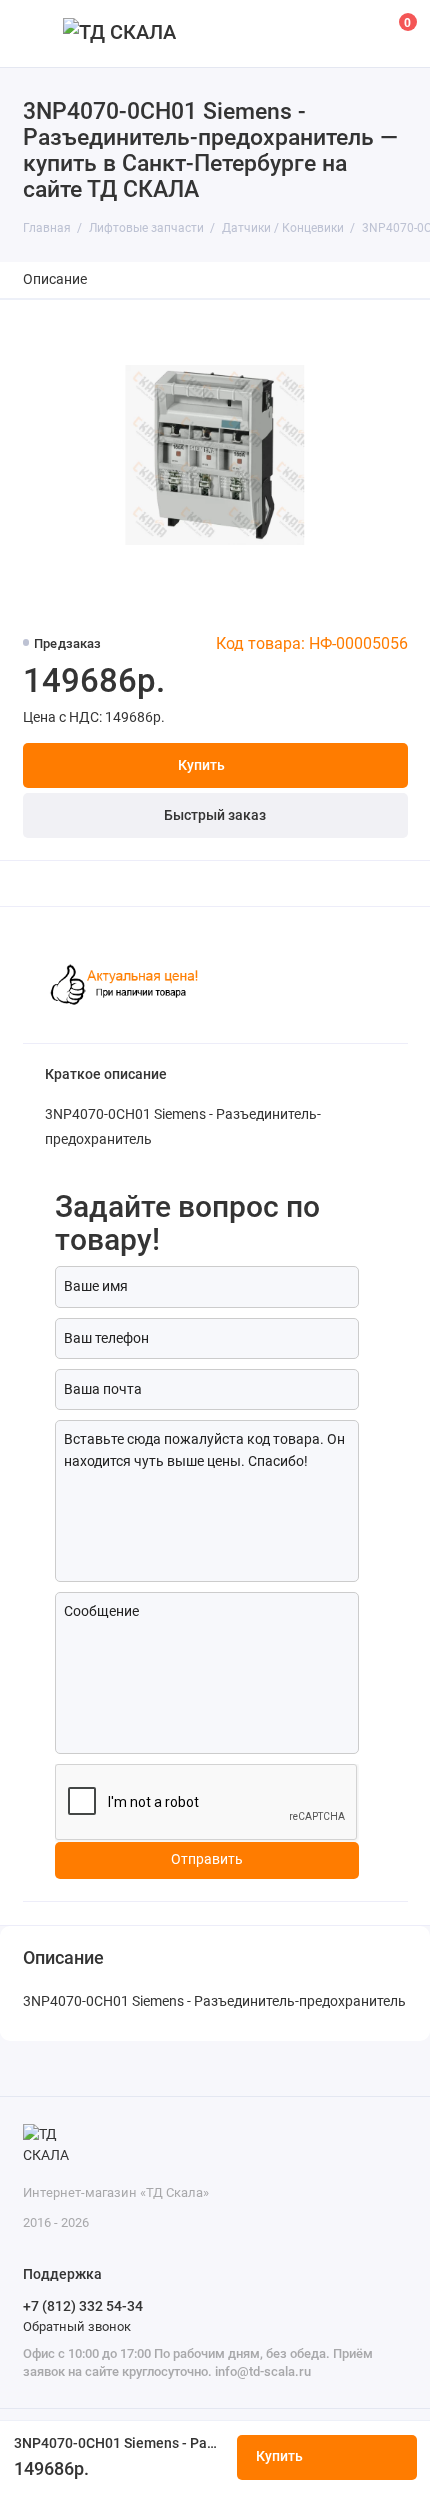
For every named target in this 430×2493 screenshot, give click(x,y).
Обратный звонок (77, 2326)
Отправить (207, 1859)
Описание (55, 279)
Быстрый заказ (215, 815)
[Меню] (34, 33)
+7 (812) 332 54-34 (83, 2306)
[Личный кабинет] (354, 33)
